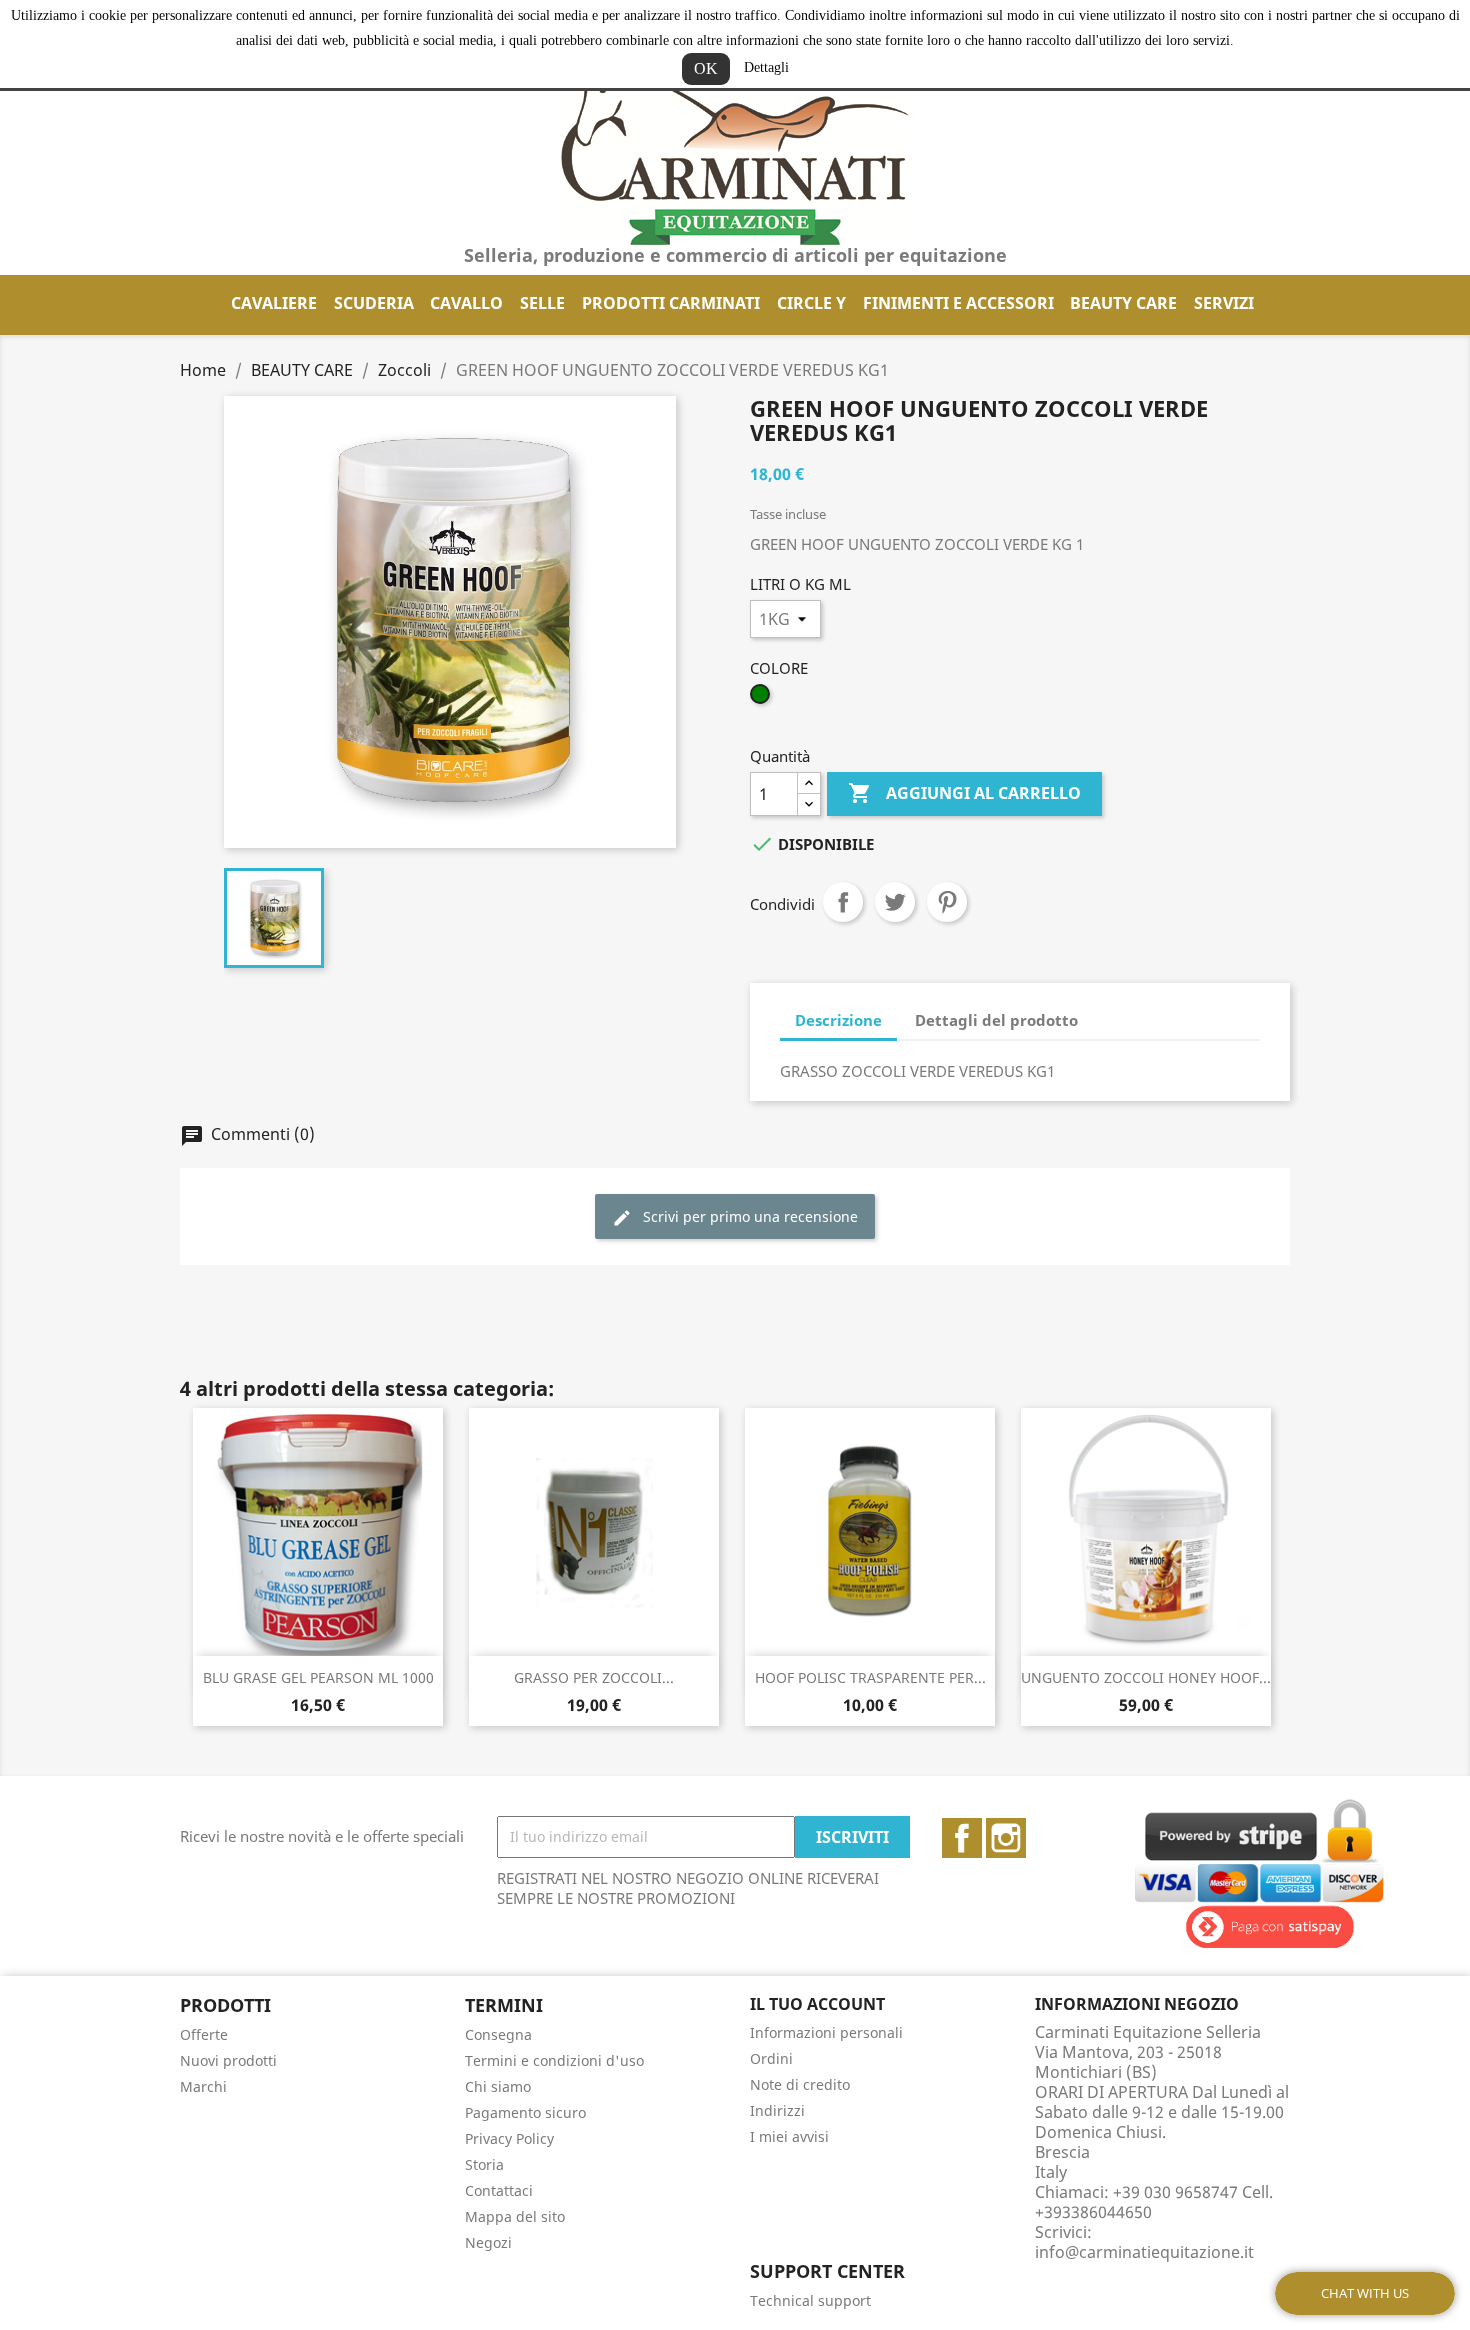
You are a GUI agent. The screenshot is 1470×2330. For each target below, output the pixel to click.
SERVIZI (1224, 303)
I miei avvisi (789, 2136)
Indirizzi (777, 2110)
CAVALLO (466, 303)
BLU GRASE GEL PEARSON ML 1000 (318, 1677)
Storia (484, 2164)
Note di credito (800, 2084)
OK (706, 68)
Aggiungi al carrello (964, 793)
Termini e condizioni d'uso (554, 2060)
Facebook (962, 1838)
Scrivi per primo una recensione (748, 1216)
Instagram (1006, 1838)
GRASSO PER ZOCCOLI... (594, 1677)
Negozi (488, 2242)
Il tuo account (817, 2004)
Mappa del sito (515, 2216)
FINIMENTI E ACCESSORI (958, 303)
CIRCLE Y (811, 303)
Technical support (810, 2300)
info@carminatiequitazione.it (1144, 2252)
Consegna (498, 2034)
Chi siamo (498, 2086)
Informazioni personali (826, 2032)
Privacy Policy (509, 2138)
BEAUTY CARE (1123, 303)
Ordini (771, 2058)
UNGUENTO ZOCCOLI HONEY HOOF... (1146, 1677)
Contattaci (499, 2190)
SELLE (542, 303)
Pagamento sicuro (525, 2112)
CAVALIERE (274, 303)
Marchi (203, 2086)
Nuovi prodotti (228, 2060)
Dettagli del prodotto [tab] (996, 1020)
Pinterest (947, 902)
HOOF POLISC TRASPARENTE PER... (870, 1677)
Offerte (204, 2034)
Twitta (895, 902)
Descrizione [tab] (838, 1020)
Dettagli (766, 67)
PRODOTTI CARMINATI (671, 303)
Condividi (843, 902)
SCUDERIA (374, 303)
